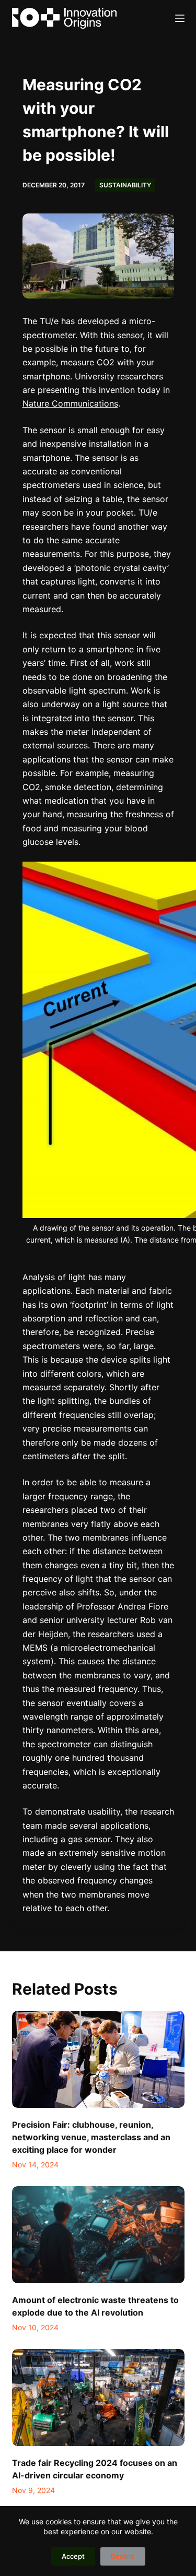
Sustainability (125, 185)
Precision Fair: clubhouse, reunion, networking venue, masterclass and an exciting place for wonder (91, 2137)
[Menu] (180, 18)
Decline (123, 2556)
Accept (73, 2556)
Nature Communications (70, 403)
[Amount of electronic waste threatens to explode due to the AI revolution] (98, 2235)
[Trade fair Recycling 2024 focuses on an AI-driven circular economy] (98, 2398)
